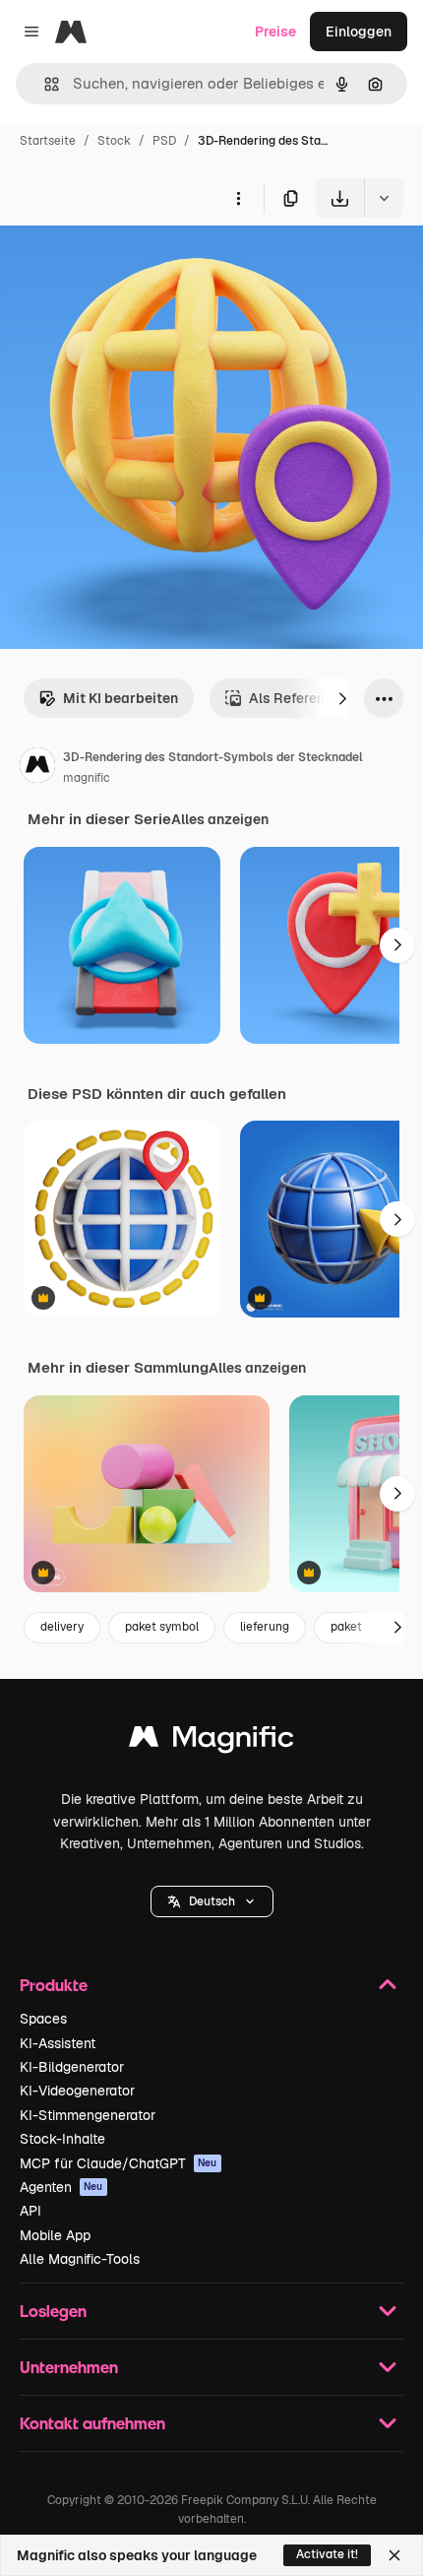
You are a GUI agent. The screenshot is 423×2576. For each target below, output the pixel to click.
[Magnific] (211, 1741)
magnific (87, 778)
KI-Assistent (58, 2043)
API (30, 2211)
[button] (212, 1901)
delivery (62, 1627)
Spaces (43, 2019)
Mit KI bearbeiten (121, 698)
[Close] (394, 2555)
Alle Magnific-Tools (80, 2259)
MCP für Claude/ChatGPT (119, 2163)
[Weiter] (342, 698)
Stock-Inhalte (62, 2139)
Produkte (54, 1985)
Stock (114, 141)
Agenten (61, 2187)
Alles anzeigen (220, 819)
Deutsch (212, 1901)
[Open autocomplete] (44, 84)
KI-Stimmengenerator (88, 2115)
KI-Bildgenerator (72, 2067)
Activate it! (327, 2554)
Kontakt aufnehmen (92, 2423)
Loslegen (53, 2311)
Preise (275, 32)
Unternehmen (69, 2367)
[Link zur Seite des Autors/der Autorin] (37, 768)
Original (126, 263)
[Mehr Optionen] (238, 198)
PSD (164, 141)
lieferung (265, 1627)
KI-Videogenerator (77, 2091)
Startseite (48, 141)
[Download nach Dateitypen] (384, 198)
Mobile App (55, 2235)
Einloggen (359, 32)
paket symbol (162, 1627)
